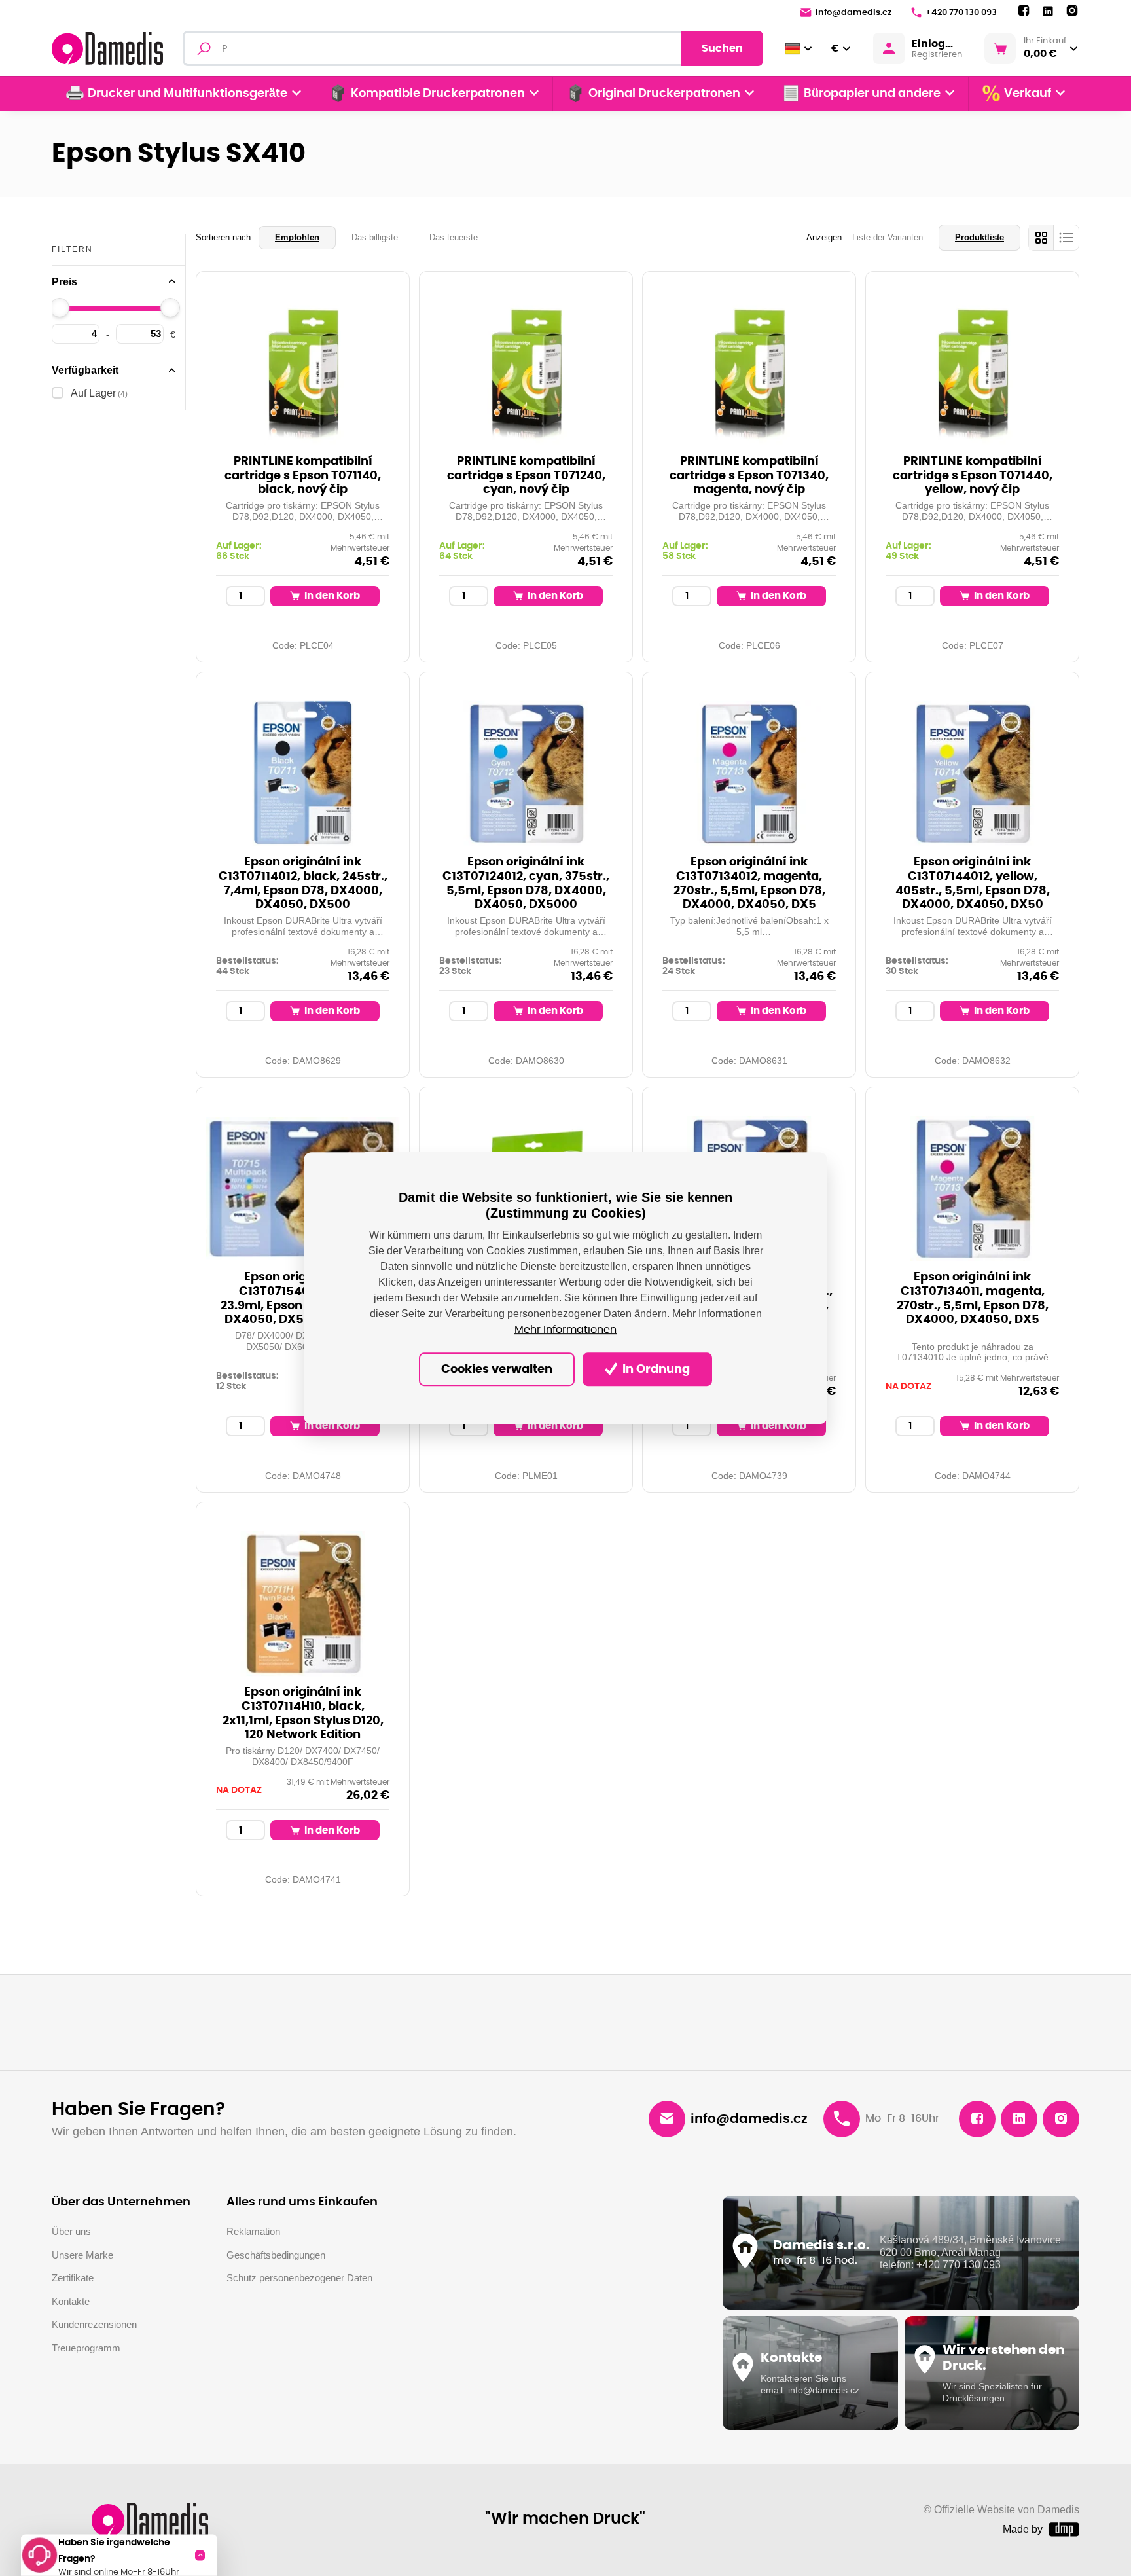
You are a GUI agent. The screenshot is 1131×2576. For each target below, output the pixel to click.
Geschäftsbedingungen (276, 2255)
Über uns (71, 2231)
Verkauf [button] (1028, 94)
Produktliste (979, 237)
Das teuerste (454, 237)
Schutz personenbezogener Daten (299, 2278)
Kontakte (71, 2301)
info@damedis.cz (853, 13)
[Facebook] (1024, 11)
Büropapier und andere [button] (872, 94)
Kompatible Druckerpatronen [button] (438, 94)
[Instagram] (1072, 11)
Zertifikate (73, 2278)
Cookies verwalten (497, 1370)
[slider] (60, 308)
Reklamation (253, 2231)
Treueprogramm (86, 2348)
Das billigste (375, 237)
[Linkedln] (1048, 11)
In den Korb (331, 596)
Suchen (722, 48)
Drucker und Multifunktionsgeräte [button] (188, 94)
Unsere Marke (82, 2255)
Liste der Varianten (888, 237)
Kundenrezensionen (94, 2324)
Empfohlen (297, 237)
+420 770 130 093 (961, 13)
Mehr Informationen (565, 1330)
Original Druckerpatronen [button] (664, 94)
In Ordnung (655, 1370)
